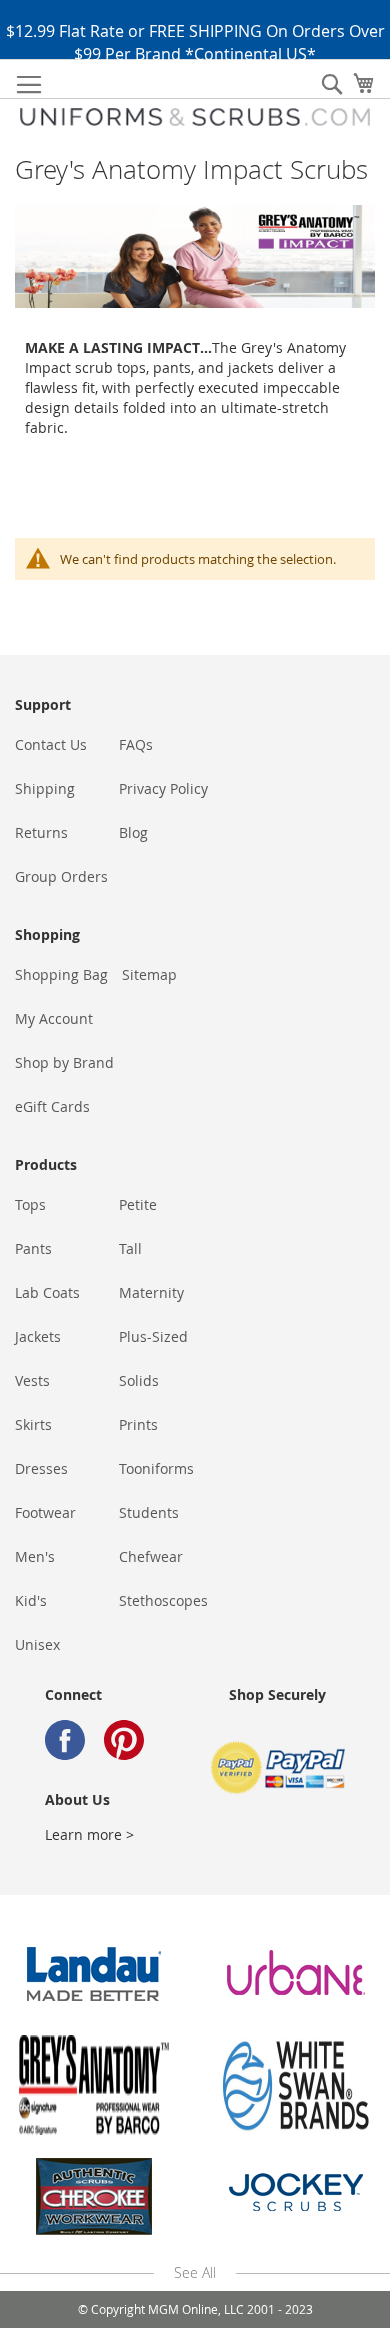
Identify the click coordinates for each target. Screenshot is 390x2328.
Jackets (38, 1336)
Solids (139, 1380)
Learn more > (89, 1834)
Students (149, 1512)
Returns (41, 832)
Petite (138, 1204)
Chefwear (151, 1556)
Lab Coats (47, 1292)
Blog (133, 832)
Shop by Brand (64, 1062)
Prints (138, 1424)
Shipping (45, 788)
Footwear (45, 1512)
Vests (32, 1380)
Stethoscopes (163, 1600)
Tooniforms (156, 1468)
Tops (30, 1204)
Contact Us (51, 744)
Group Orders (61, 876)
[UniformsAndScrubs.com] (195, 117)
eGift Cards (52, 1106)
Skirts (33, 1424)
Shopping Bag (61, 974)
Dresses (41, 1468)
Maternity (151, 1292)
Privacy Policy (163, 788)
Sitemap (149, 974)
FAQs (136, 744)
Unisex (37, 1644)
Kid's (31, 1600)
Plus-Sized (153, 1336)
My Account (54, 1018)
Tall (130, 1248)
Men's (35, 1556)
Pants (33, 1248)
